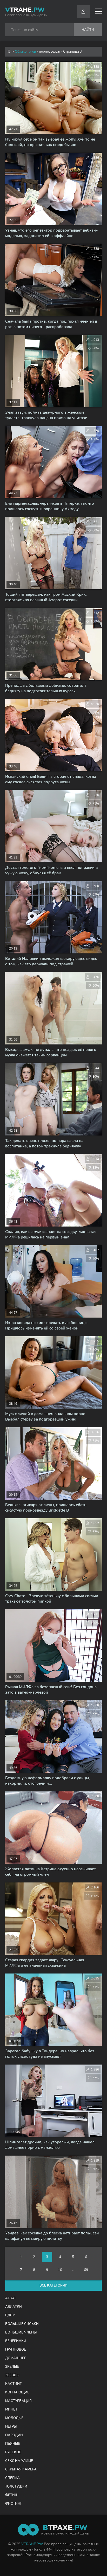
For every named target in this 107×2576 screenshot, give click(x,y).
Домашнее (16, 2358)
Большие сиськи (22, 2324)
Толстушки (16, 2487)
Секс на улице (19, 2461)
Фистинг (14, 2504)
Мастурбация (18, 2401)
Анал (10, 2298)
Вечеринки (16, 2341)
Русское (13, 2452)
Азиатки (14, 2307)
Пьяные (13, 2444)
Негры (11, 2427)
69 (86, 2270)
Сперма (12, 2478)
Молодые (14, 2418)
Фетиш (12, 2495)
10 (60, 2270)
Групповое (16, 2350)
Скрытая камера (21, 2469)
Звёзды (12, 2375)
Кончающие (17, 2392)
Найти (88, 30)
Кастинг (13, 2384)
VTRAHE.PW (32, 2544)
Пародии (14, 2435)
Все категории (53, 2286)
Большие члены (21, 2332)
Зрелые (12, 2367)
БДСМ (10, 2315)
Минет (11, 2409)
